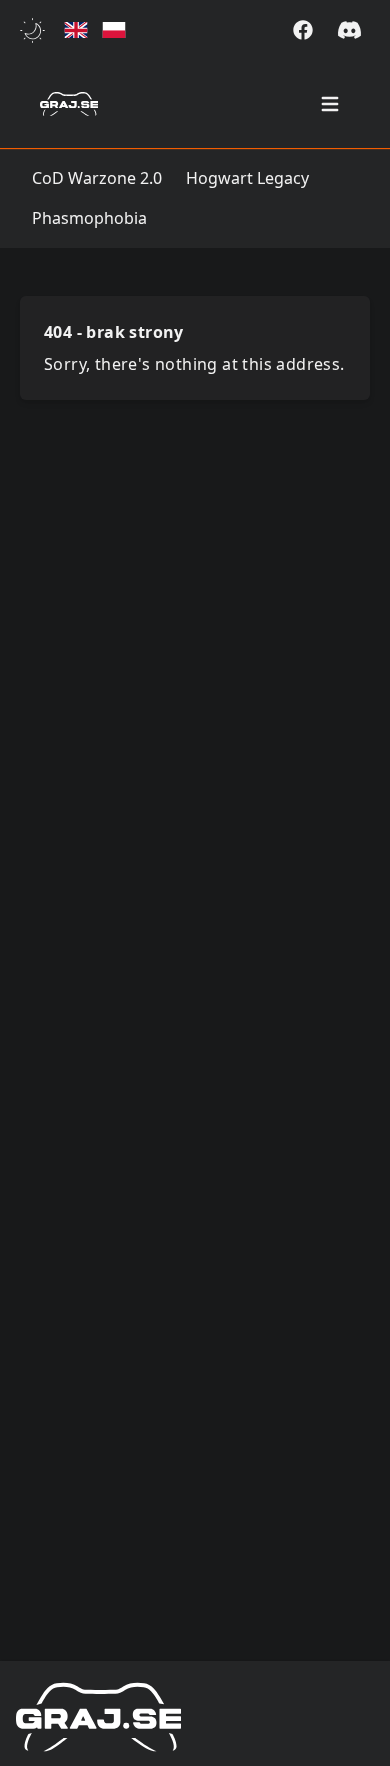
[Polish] (114, 30)
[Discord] (349, 30)
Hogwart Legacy (247, 178)
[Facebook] (303, 30)
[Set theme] (36, 30)
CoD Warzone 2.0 (97, 178)
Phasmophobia (89, 218)
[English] (76, 30)
